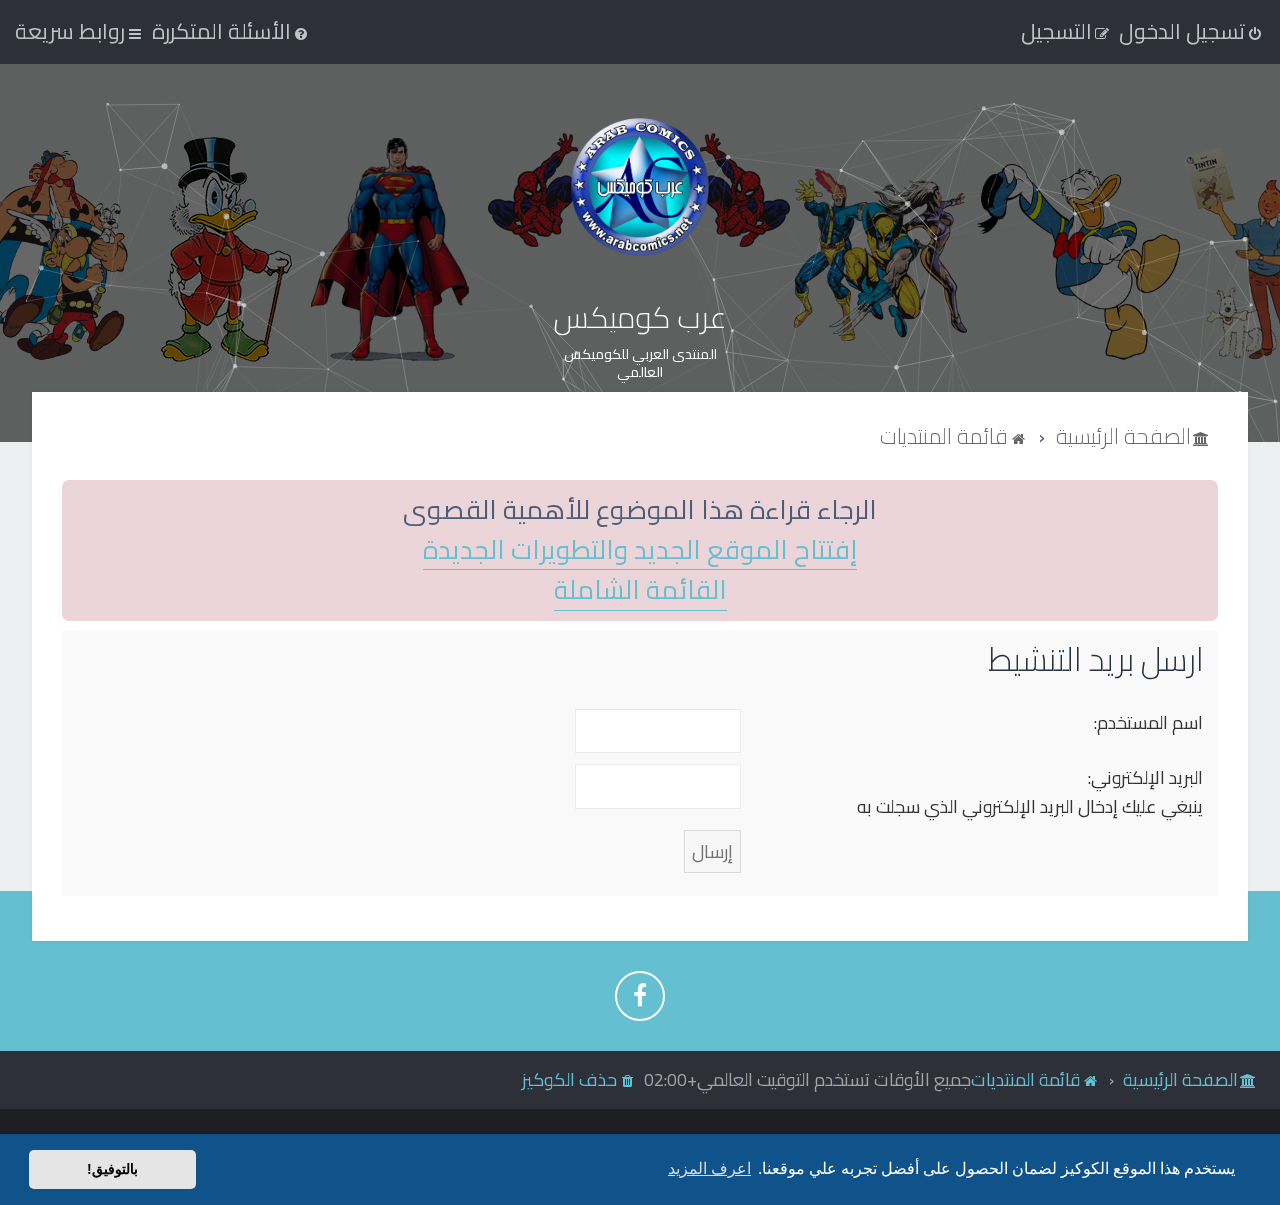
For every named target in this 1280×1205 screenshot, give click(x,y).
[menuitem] (231, 31)
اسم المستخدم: (1148, 722)
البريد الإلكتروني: (1145, 777)
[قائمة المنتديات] (640, 186)
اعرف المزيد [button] (709, 1168)
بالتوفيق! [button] (112, 1169)
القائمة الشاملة (640, 590)
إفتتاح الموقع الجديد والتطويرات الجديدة (640, 550)
